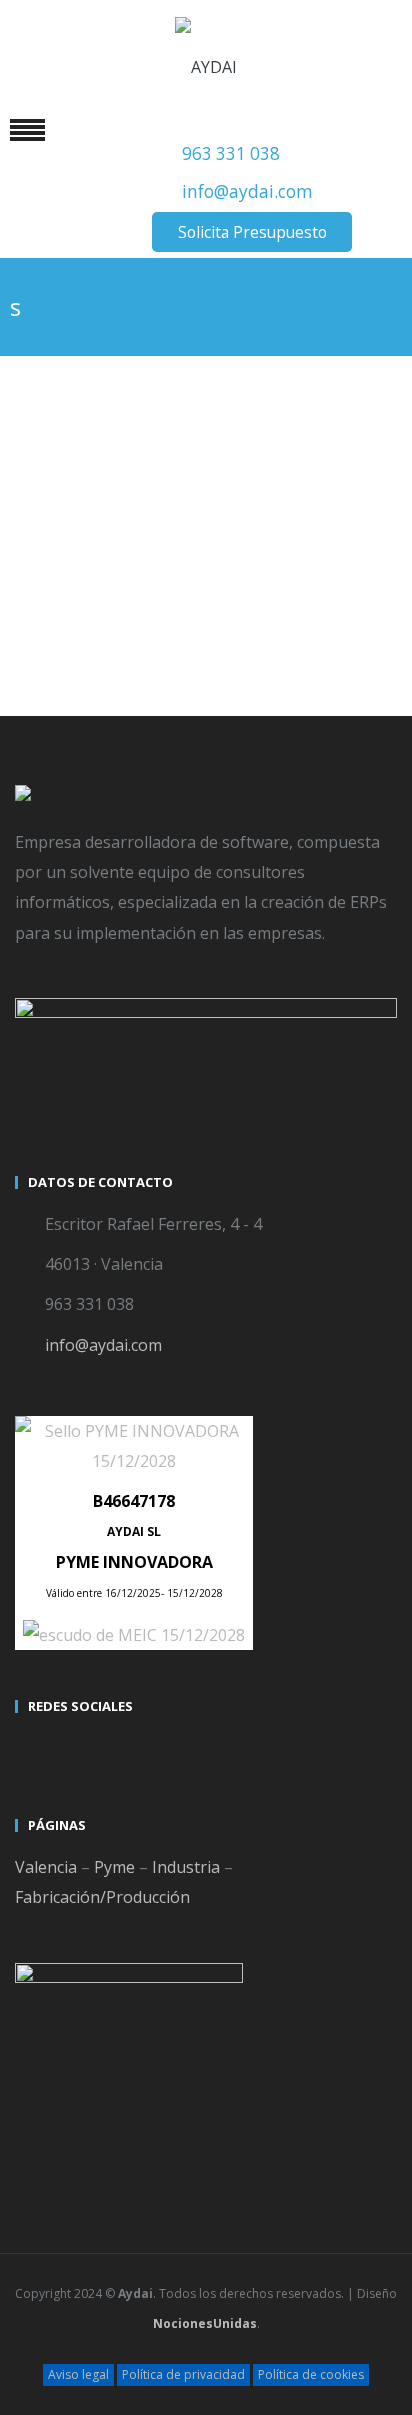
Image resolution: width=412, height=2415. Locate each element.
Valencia (46, 1867)
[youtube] (69, 1751)
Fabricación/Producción (102, 1897)
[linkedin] (105, 1751)
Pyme (114, 1867)
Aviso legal (78, 2374)
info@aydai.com (247, 191)
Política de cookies (311, 2374)
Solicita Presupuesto (252, 232)
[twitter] (33, 1751)
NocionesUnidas (205, 2323)
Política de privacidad (183, 2374)
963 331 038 (231, 153)
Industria (186, 1867)
